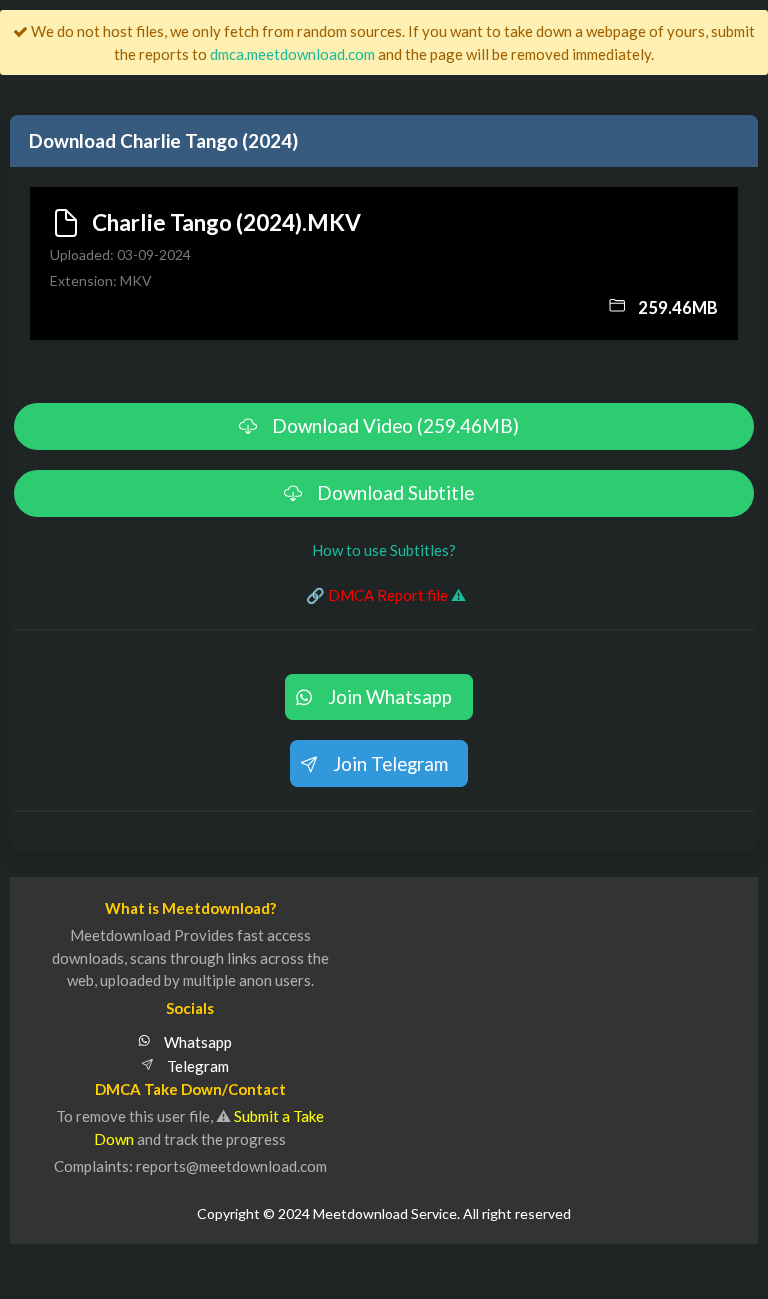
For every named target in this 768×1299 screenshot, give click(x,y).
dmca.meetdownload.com (292, 54)
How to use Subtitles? (384, 550)
